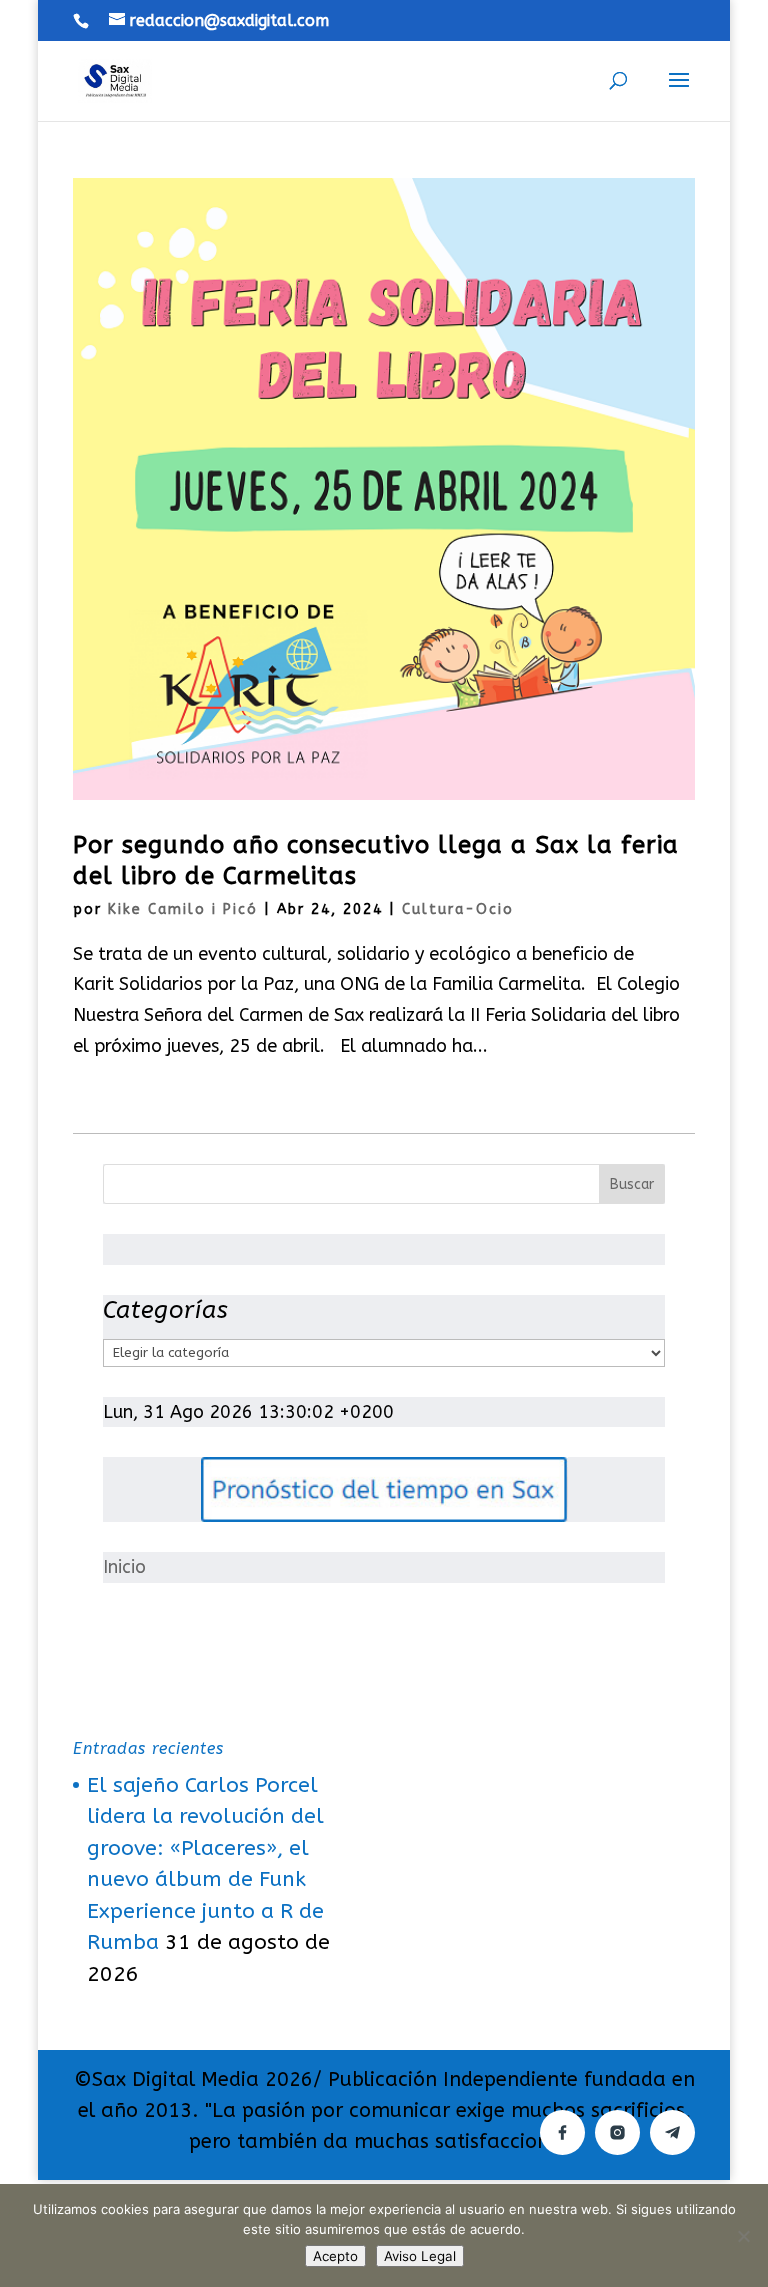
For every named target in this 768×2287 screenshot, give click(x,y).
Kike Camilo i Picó (183, 909)
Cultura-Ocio (458, 909)
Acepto (335, 2256)
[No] (743, 2236)
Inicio (124, 1567)
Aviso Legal (420, 2256)
